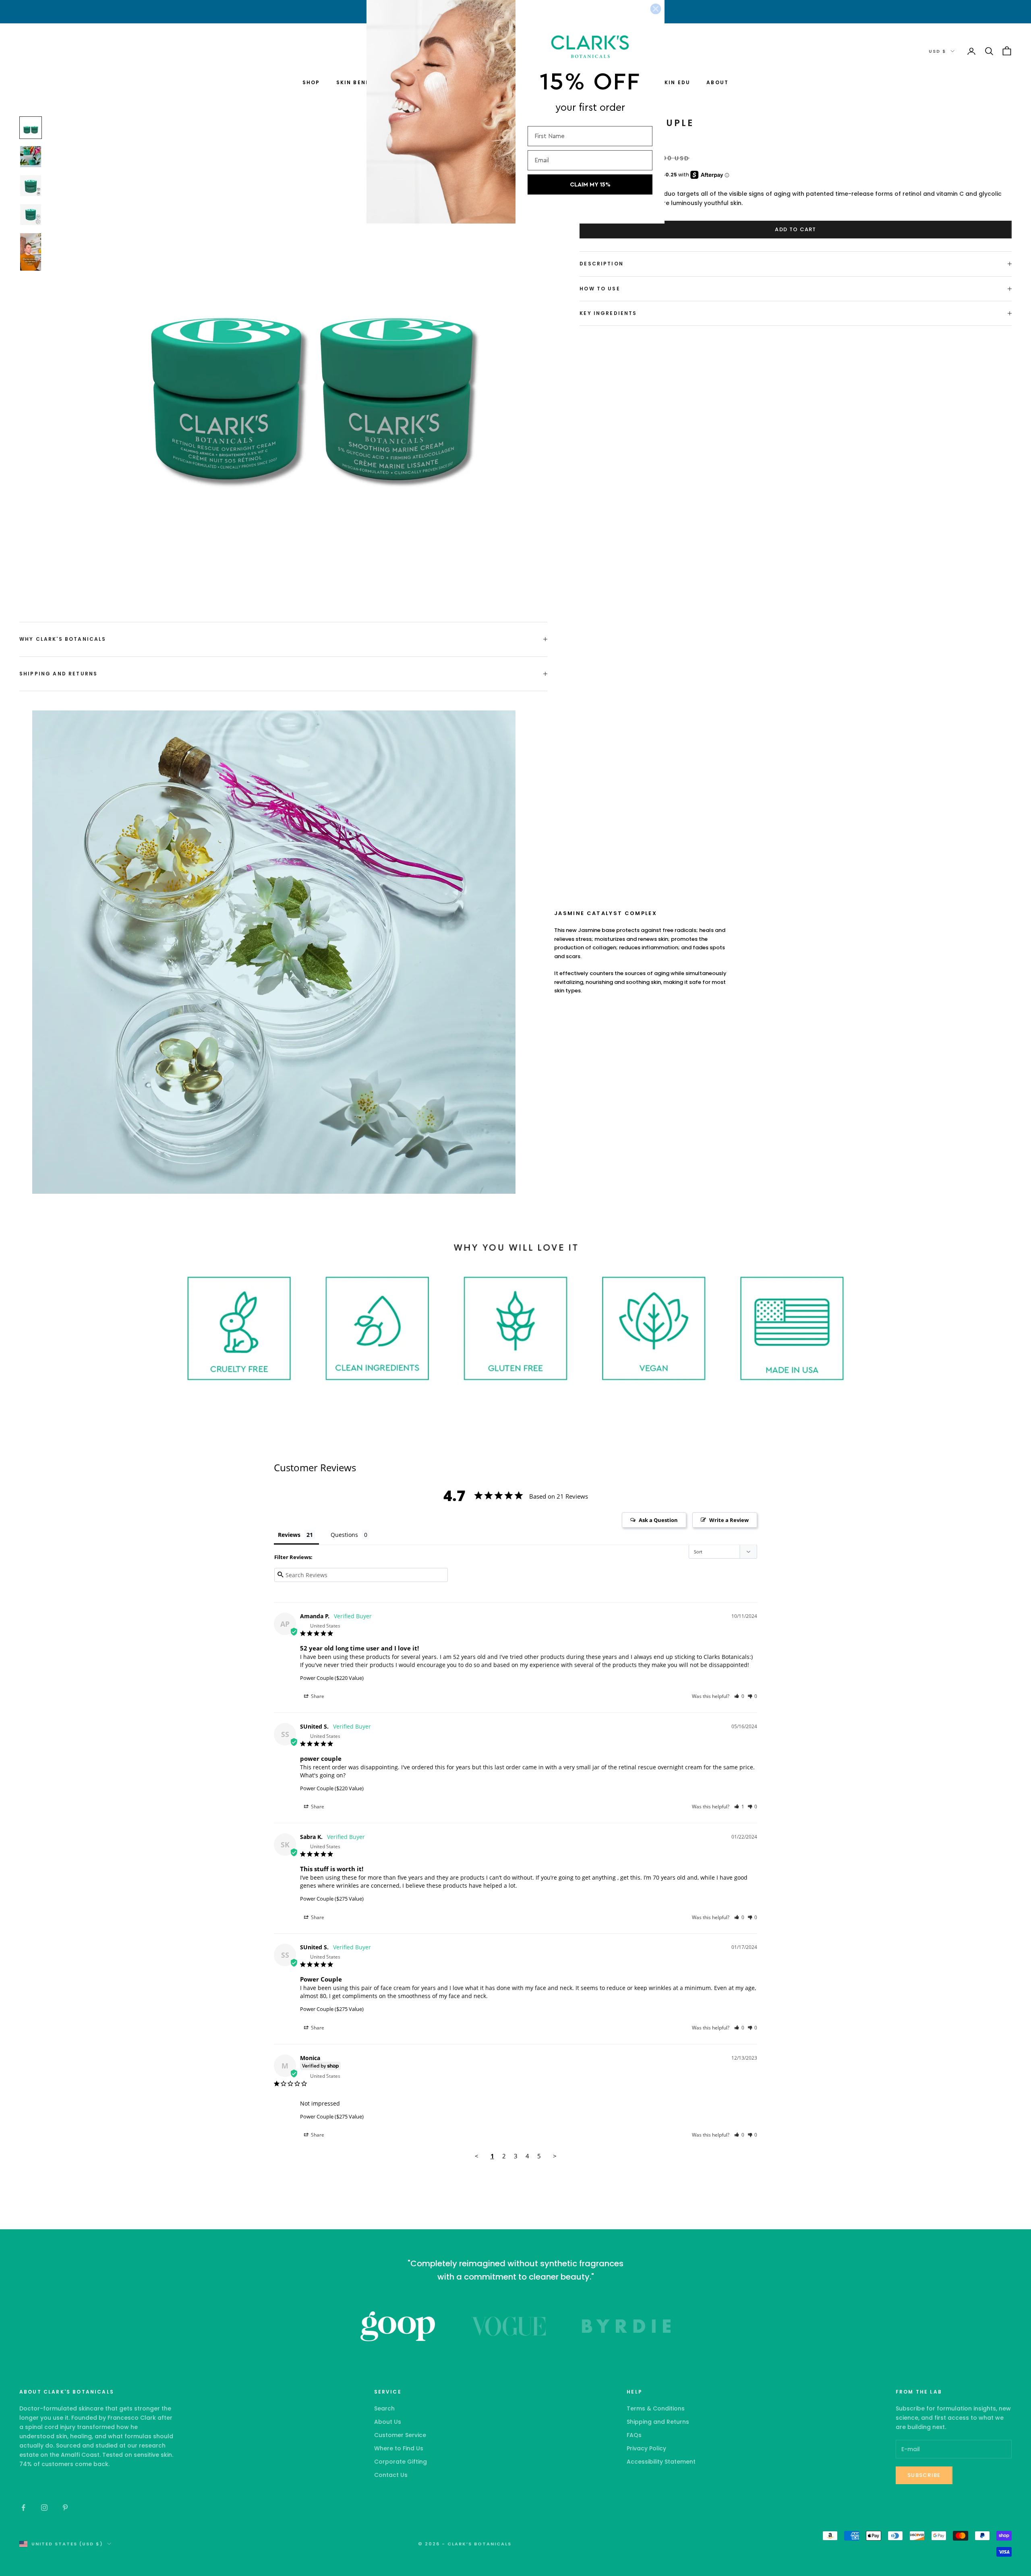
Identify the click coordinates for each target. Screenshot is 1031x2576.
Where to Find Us (399, 2448)
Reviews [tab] (289, 1535)
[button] (739, 1696)
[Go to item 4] (31, 215)
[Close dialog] (656, 9)
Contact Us (391, 2475)
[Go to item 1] (31, 128)
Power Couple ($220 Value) (332, 1678)
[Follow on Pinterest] (65, 2508)
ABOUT (717, 82)
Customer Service (400, 2435)
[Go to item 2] (31, 157)
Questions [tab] (344, 1535)
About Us (388, 2422)
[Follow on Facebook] (23, 2508)
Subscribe (924, 2475)
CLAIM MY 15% (590, 185)
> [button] (555, 2156)
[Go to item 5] (31, 252)
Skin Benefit (358, 82)
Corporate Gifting (401, 2462)
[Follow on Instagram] (44, 2508)
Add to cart (795, 229)
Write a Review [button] (729, 1520)
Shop (311, 82)
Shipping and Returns (658, 2422)
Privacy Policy (646, 2448)
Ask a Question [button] (658, 1520)
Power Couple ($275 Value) (332, 1899)
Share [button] (317, 1696)
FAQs (634, 2435)
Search (384, 2408)
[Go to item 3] (31, 186)
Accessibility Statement (661, 2462)
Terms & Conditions (656, 2408)
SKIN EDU (675, 82)
